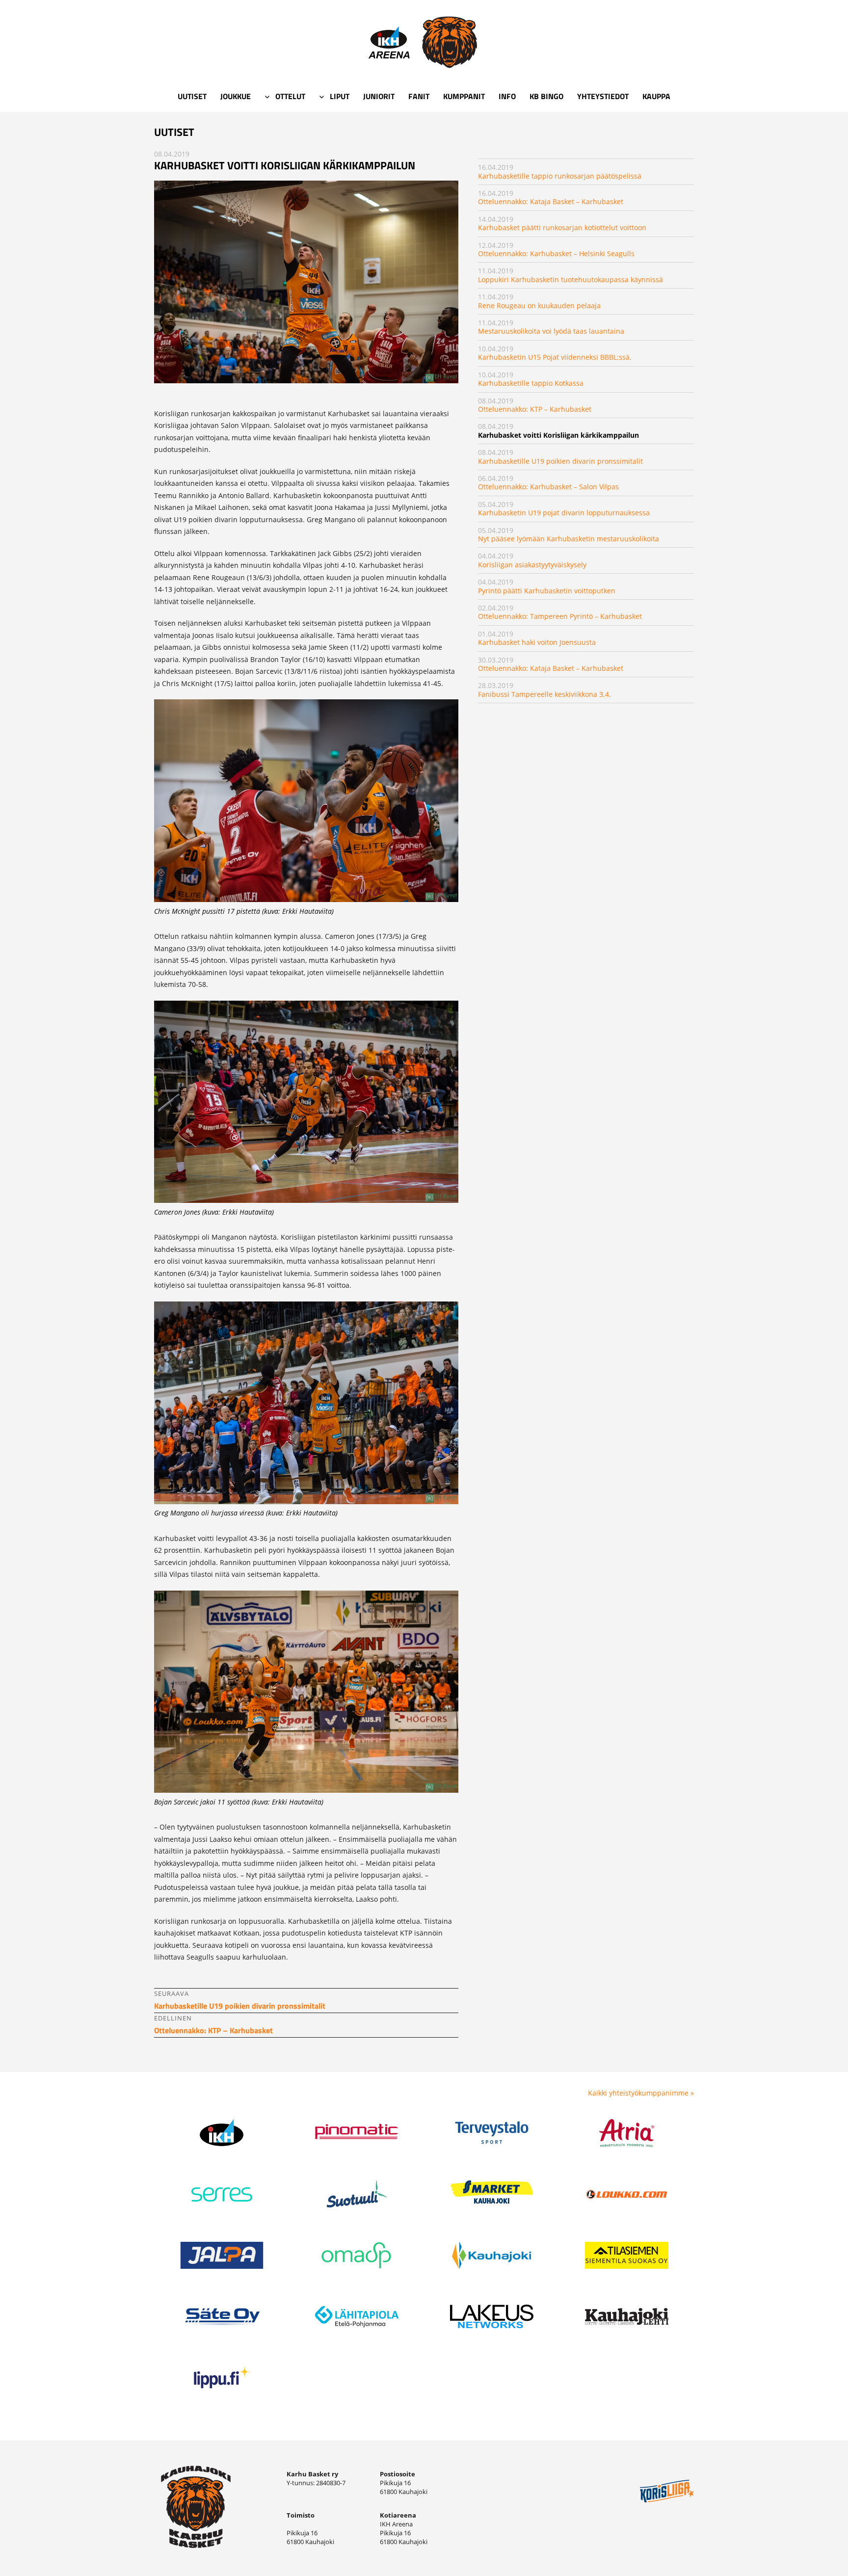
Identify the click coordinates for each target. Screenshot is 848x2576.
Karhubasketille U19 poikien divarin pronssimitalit (560, 461)
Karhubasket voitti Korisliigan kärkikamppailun (558, 435)
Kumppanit (464, 96)
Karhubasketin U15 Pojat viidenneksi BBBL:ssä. (555, 357)
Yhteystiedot (603, 96)
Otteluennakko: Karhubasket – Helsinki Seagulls (556, 253)
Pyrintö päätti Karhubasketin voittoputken (547, 591)
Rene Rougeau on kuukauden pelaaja (539, 305)
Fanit (419, 96)
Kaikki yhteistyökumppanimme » (641, 2093)
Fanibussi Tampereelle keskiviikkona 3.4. (544, 694)
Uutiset (192, 96)
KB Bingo (546, 96)
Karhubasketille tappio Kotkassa (531, 383)
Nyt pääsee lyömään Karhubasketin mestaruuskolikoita (569, 539)
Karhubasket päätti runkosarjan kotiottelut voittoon (562, 227)
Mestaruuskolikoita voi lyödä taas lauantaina (551, 331)
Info (507, 96)
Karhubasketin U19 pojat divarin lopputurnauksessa (564, 513)
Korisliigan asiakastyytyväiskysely (532, 565)
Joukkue (236, 96)
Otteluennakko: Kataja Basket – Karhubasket (551, 201)
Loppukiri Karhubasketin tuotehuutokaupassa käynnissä (570, 279)
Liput (340, 96)
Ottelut (290, 96)
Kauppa (656, 96)
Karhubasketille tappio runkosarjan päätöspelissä (560, 176)
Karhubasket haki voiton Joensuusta (537, 642)
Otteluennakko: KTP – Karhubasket (535, 409)
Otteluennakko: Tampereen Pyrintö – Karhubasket (560, 616)
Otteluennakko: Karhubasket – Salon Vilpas (548, 487)
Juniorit (379, 96)
